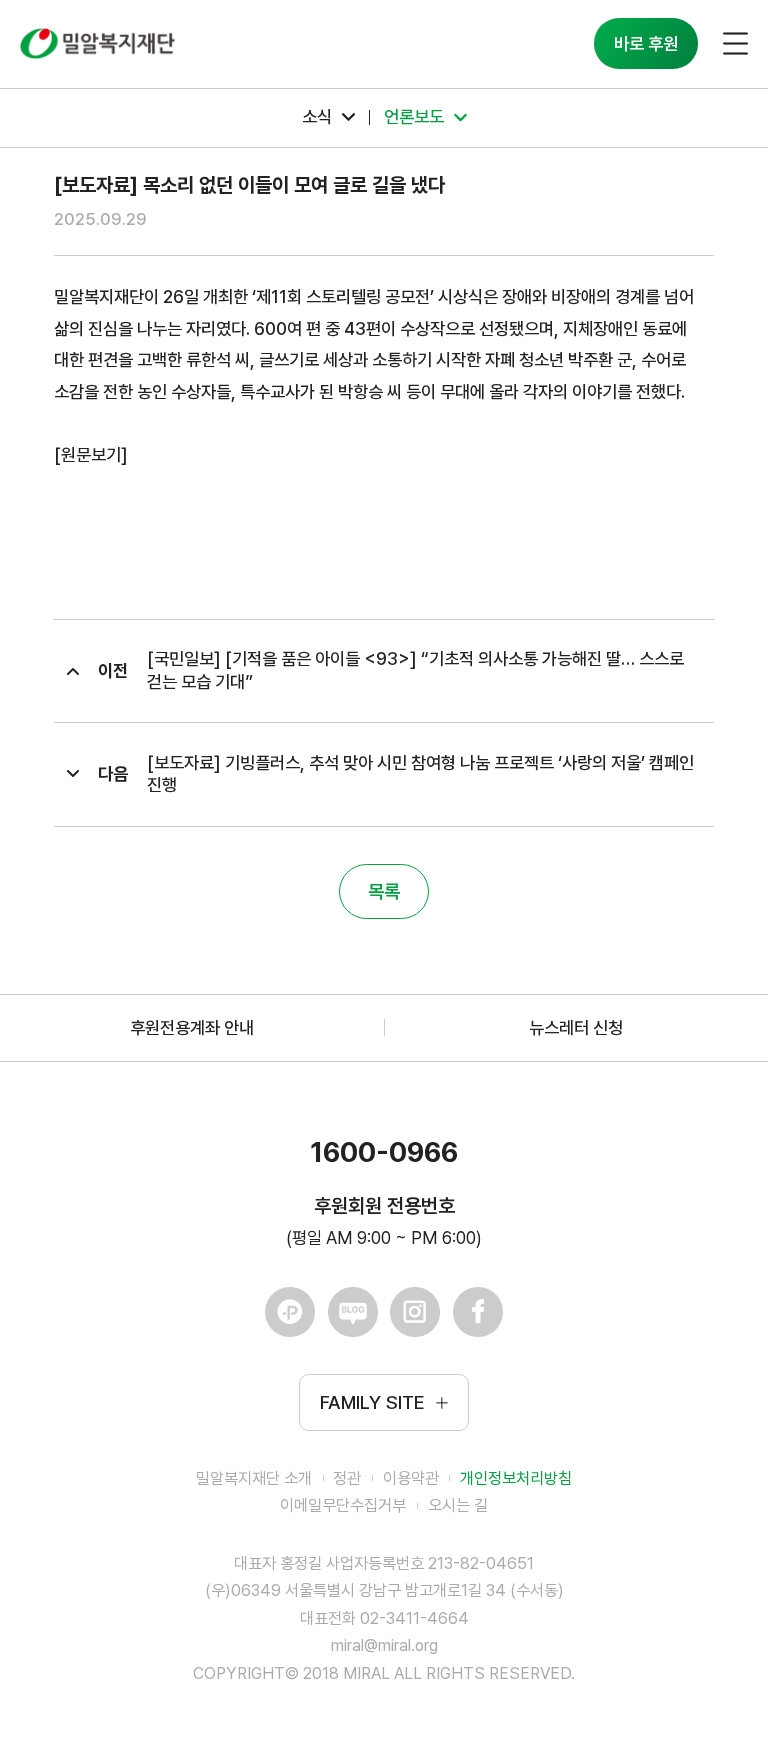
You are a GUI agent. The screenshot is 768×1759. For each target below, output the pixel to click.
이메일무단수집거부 (343, 1505)
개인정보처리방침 (516, 1478)
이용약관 (411, 1478)
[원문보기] (91, 454)
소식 (317, 116)
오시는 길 (458, 1505)
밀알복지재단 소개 (254, 1478)
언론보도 (414, 116)
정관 (347, 1478)
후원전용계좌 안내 (192, 1027)
